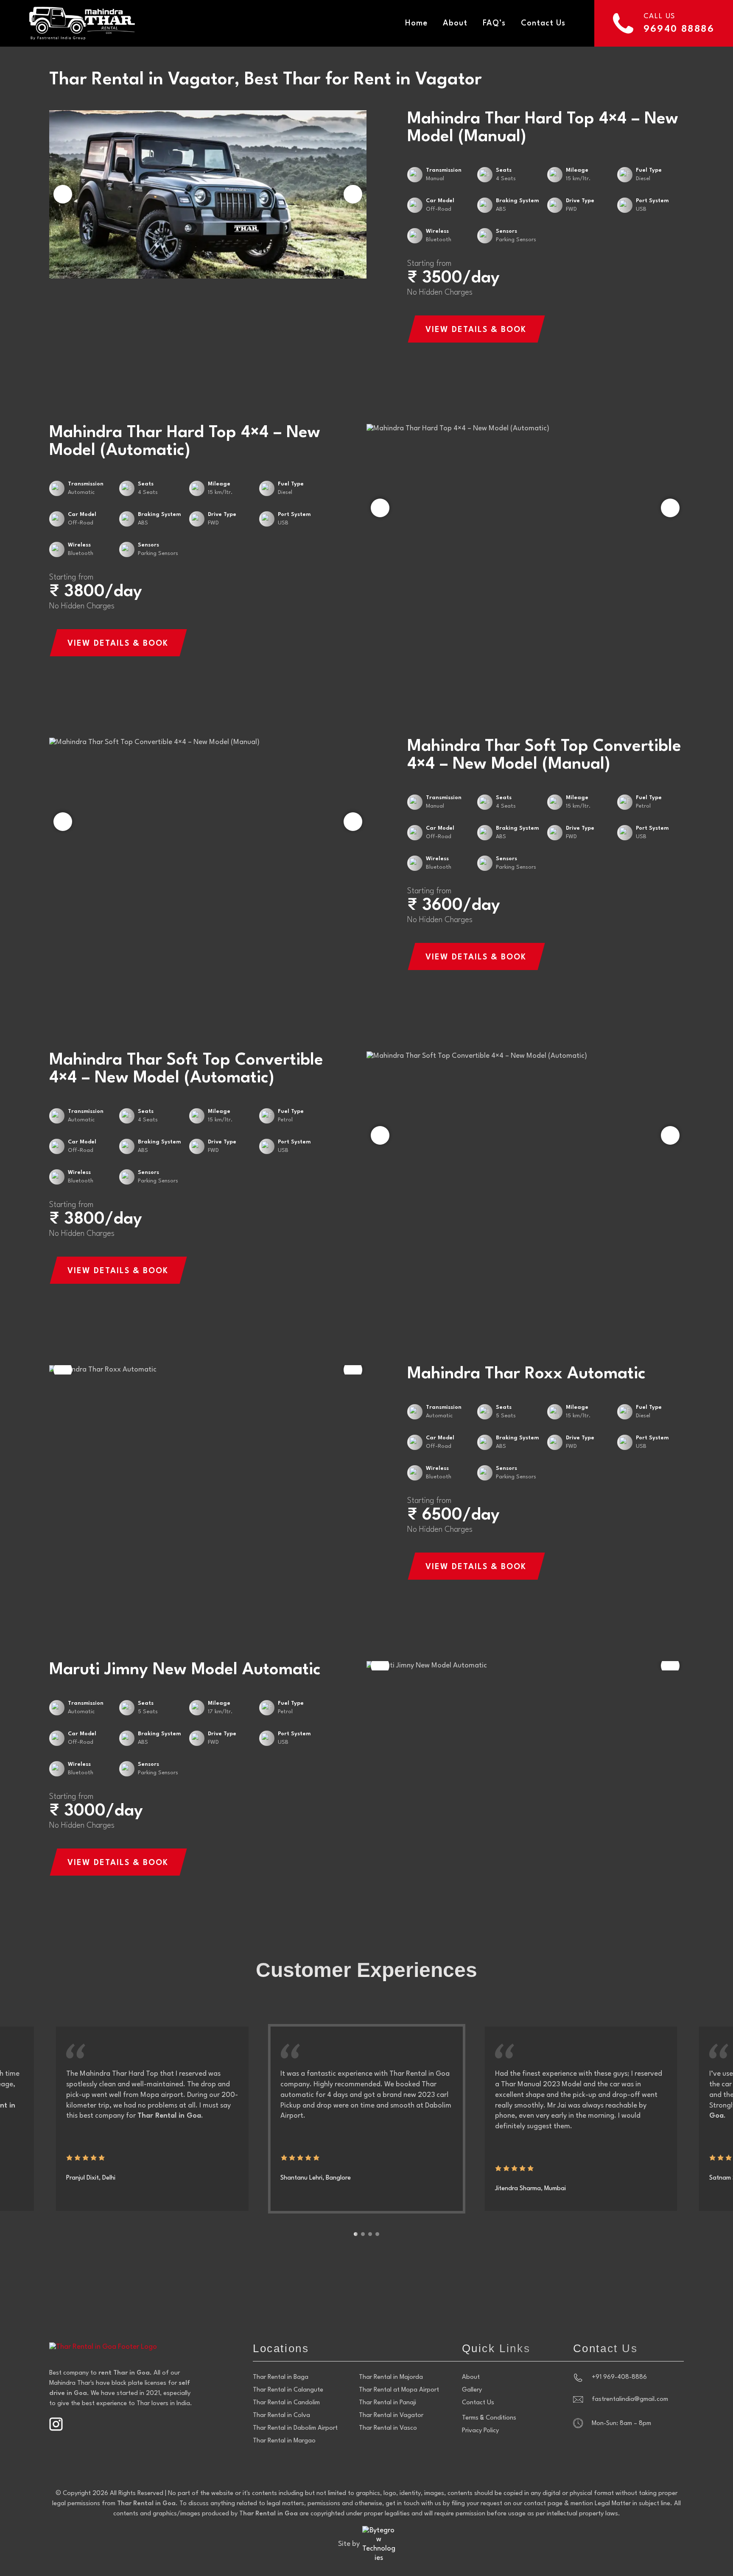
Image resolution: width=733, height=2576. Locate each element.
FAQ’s (494, 23)
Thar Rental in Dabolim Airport (295, 2428)
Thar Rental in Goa (146, 2504)
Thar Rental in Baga (281, 2377)
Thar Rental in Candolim (286, 2403)
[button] (353, 194)
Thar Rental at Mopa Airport (399, 2390)
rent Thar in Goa (124, 2373)
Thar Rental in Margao (284, 2441)
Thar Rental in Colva (281, 2416)
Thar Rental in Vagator (391, 2416)
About (455, 23)
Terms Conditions (489, 2418)
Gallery (472, 2390)
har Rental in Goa (270, 2514)
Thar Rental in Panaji (387, 2403)
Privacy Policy (480, 2431)
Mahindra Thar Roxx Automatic (526, 1374)
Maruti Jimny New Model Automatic (185, 1670)
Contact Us (543, 23)
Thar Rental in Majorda (391, 2377)
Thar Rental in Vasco (388, 2428)
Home (416, 23)
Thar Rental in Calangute (288, 2390)
